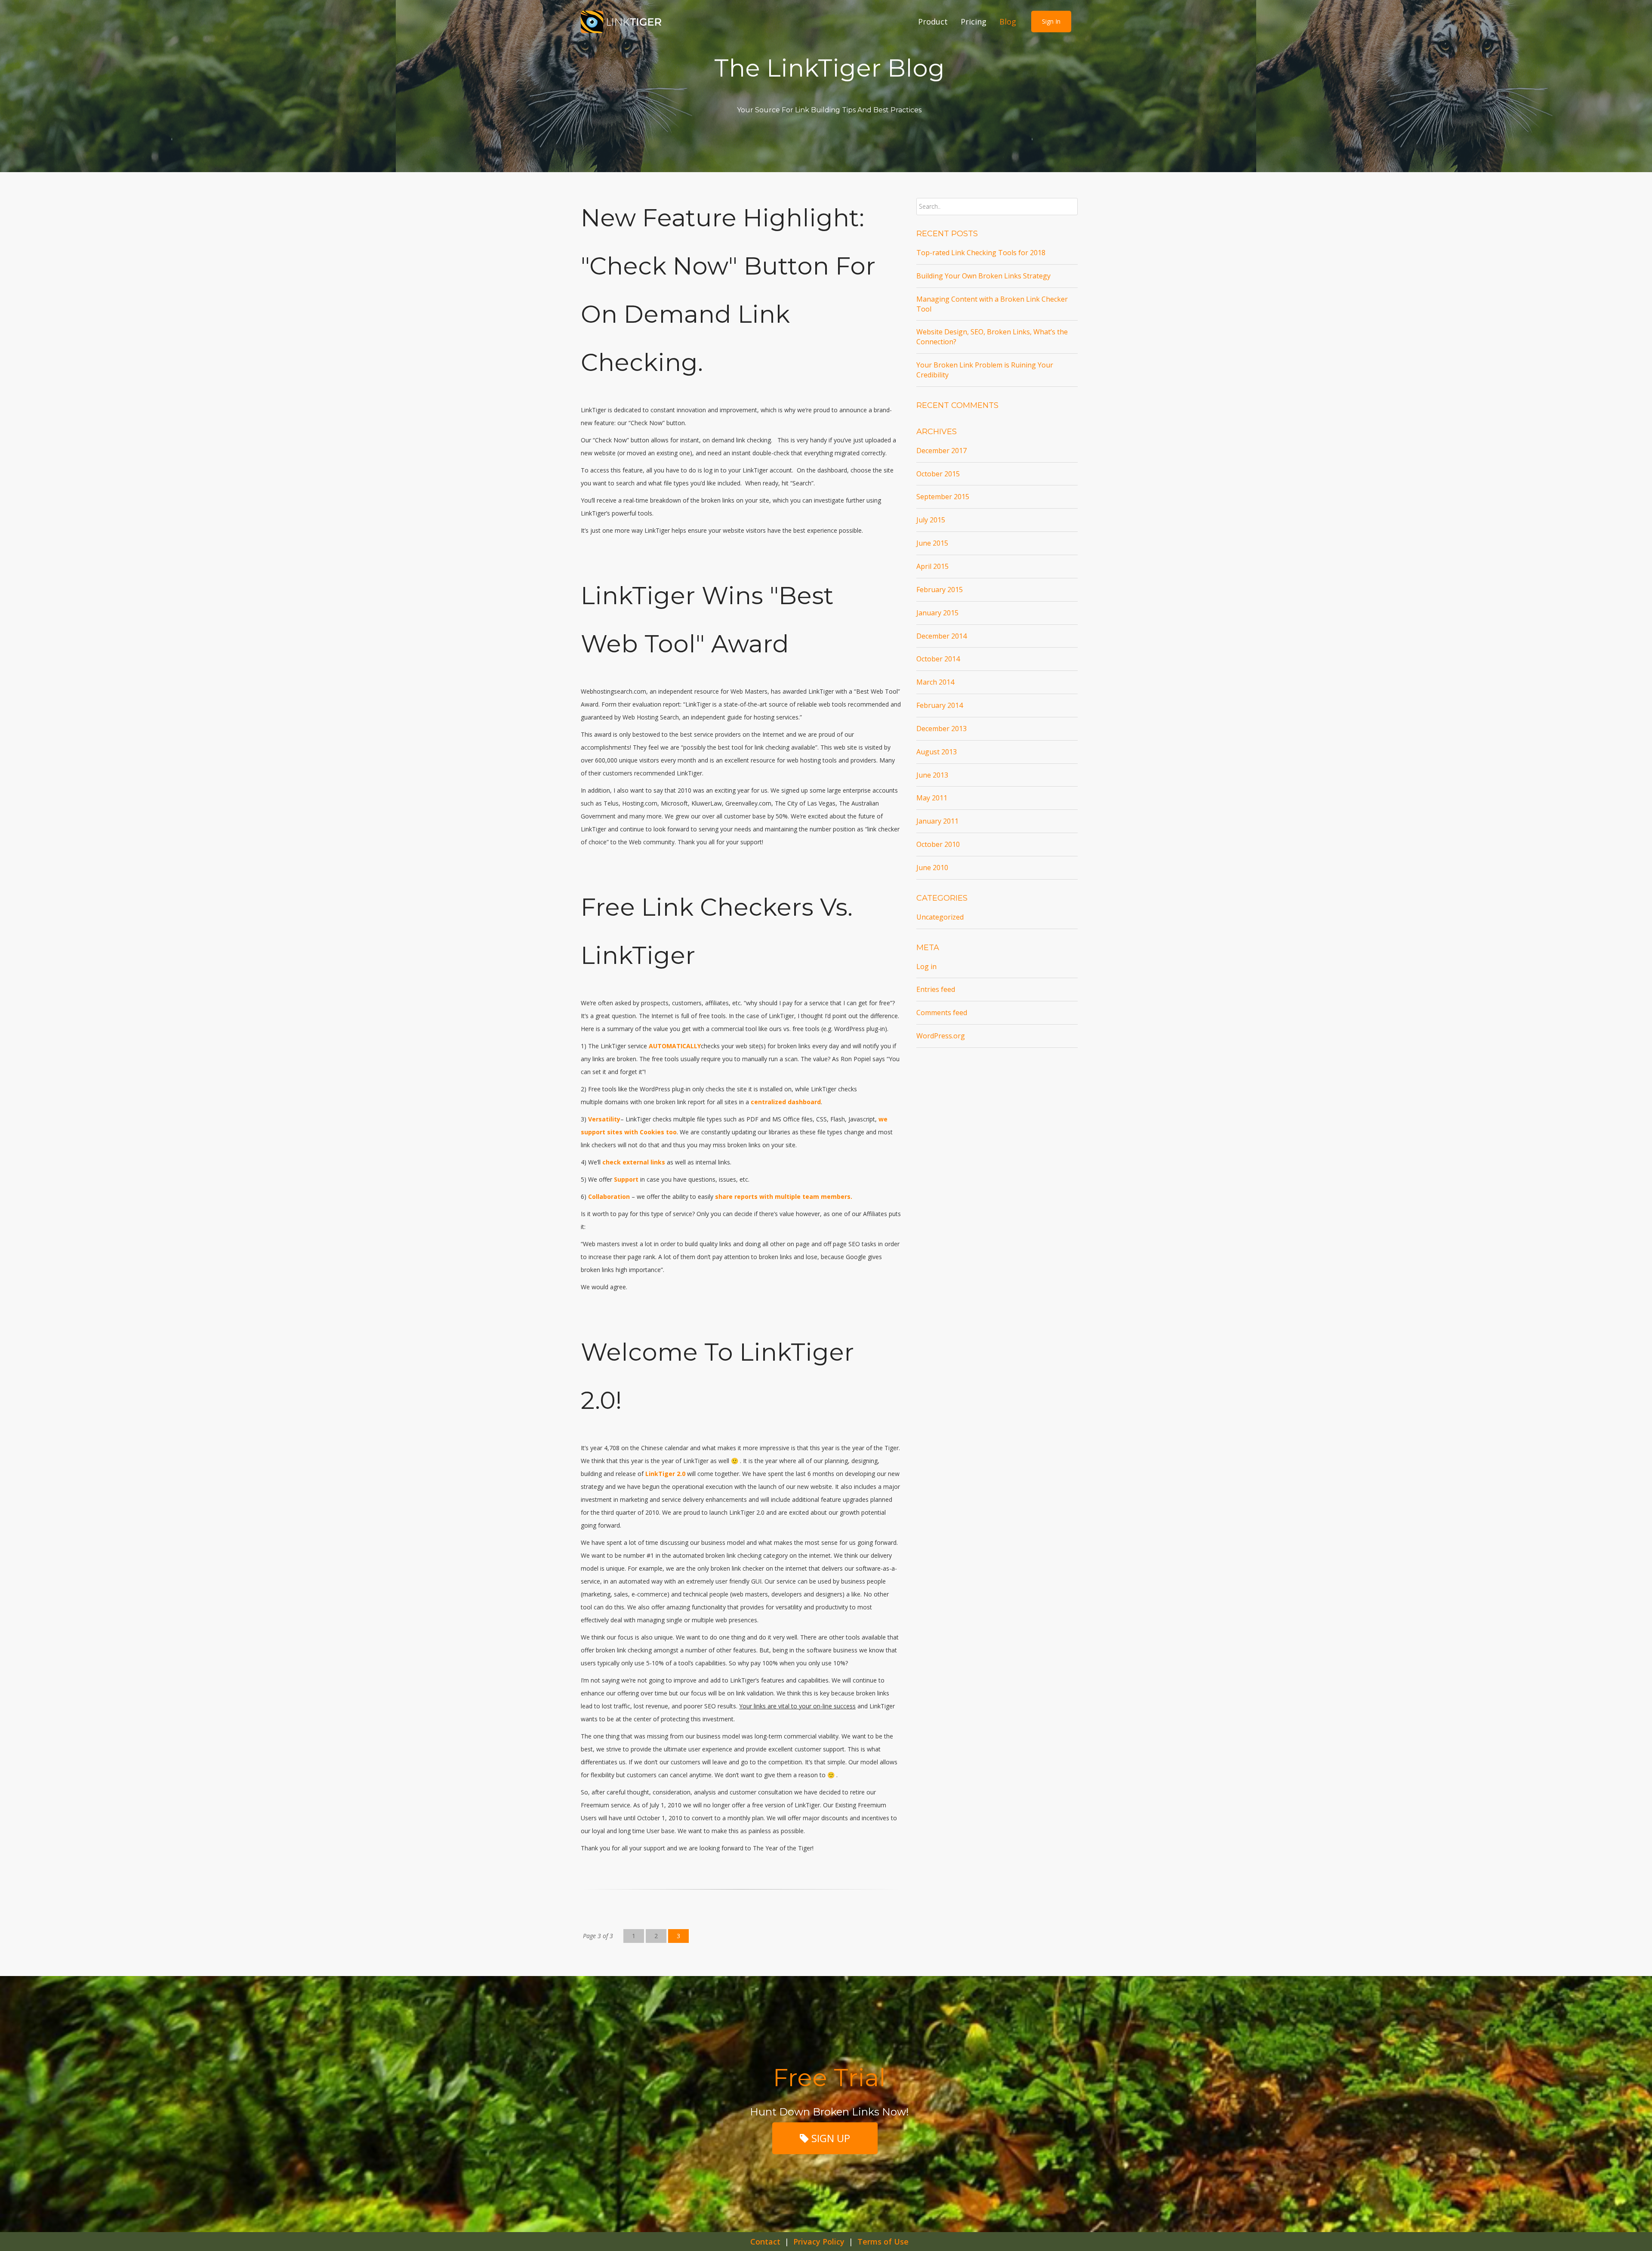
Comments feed (942, 1013)
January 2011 (937, 821)
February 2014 (940, 705)
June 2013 (932, 775)
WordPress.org (941, 1036)
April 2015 (932, 566)
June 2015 (932, 543)
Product (933, 22)
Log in (926, 966)
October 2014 (938, 659)
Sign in (1051, 21)
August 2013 (937, 752)
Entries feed (936, 989)
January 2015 (937, 613)
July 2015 (931, 520)
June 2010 (932, 868)
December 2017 (942, 451)
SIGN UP (829, 2138)
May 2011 (932, 798)
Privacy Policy (819, 2242)
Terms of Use (883, 2242)
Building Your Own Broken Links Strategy (983, 276)
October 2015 (938, 474)
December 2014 (942, 636)
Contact (765, 2242)
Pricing (974, 22)
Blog (1008, 22)
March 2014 (935, 682)
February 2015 (940, 590)
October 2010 (938, 844)
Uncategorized (940, 917)
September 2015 (943, 497)
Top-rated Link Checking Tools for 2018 (981, 253)
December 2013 (942, 729)
